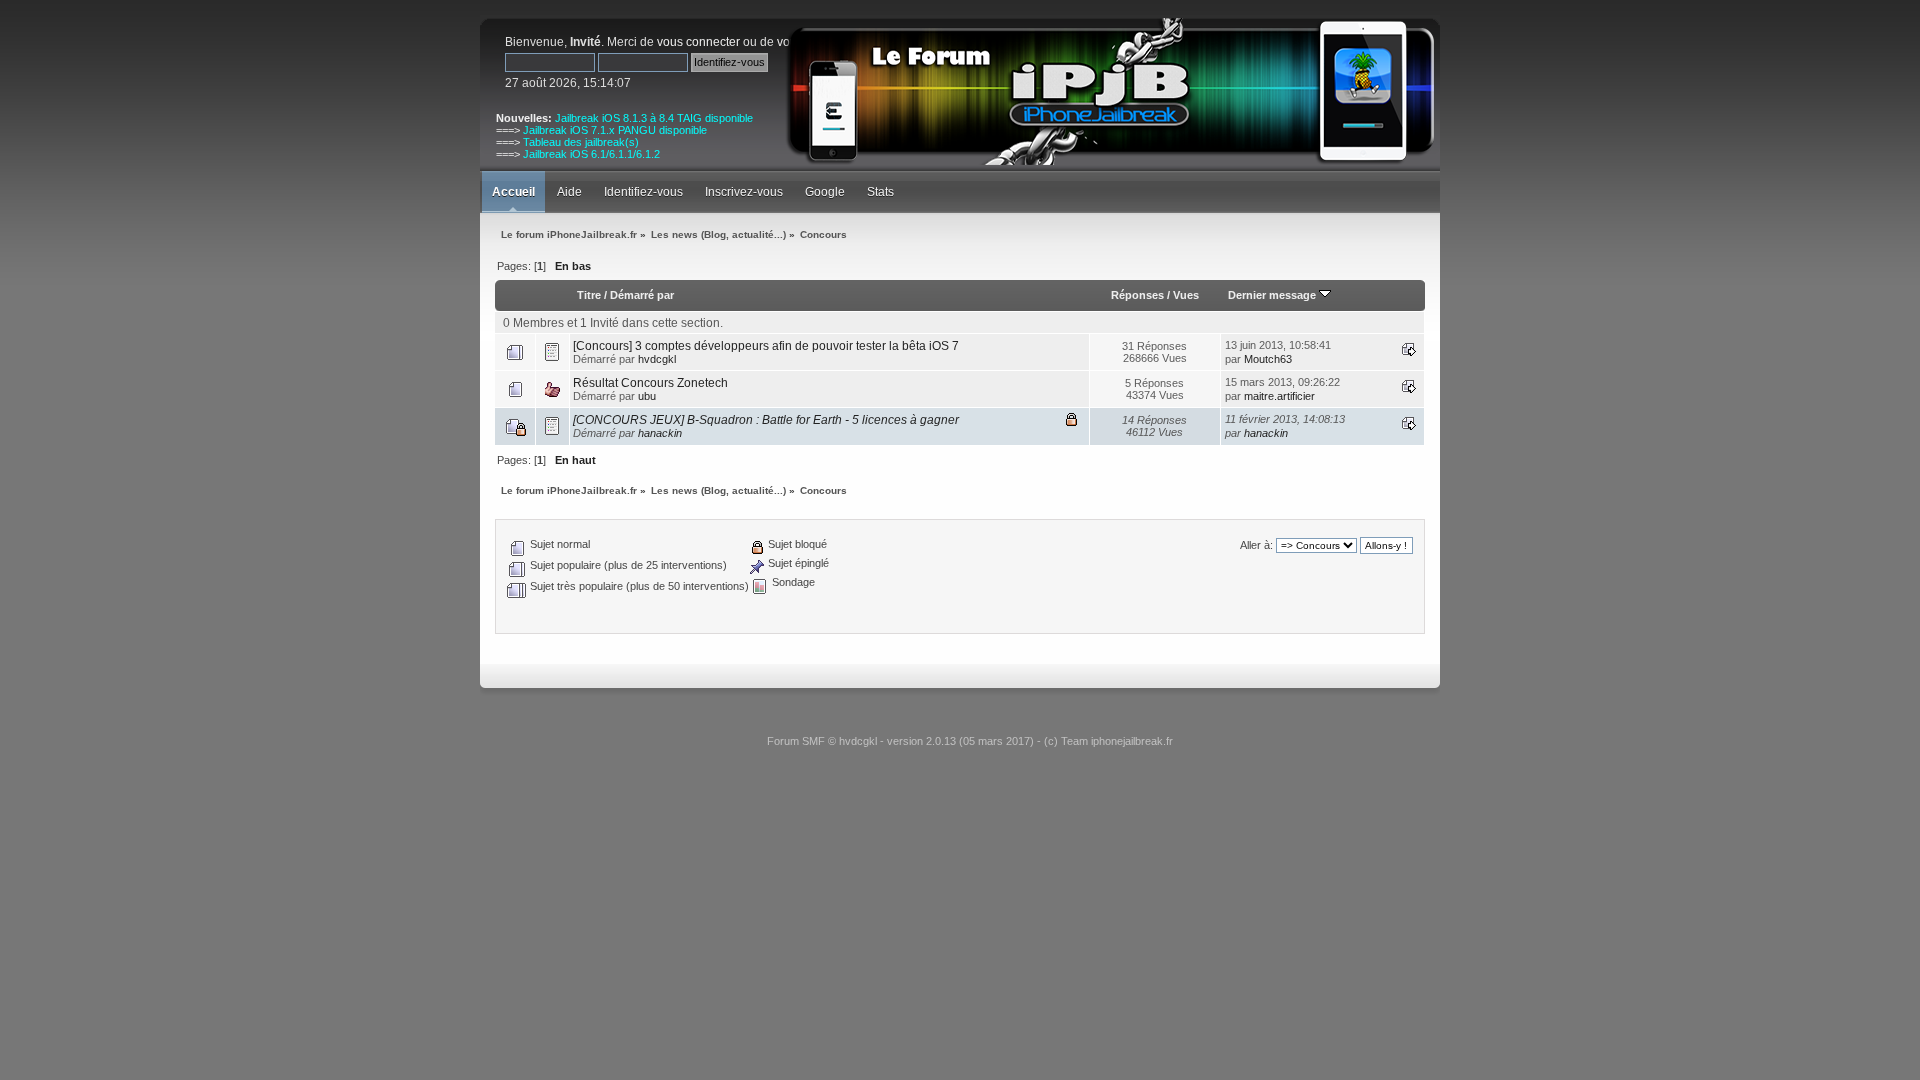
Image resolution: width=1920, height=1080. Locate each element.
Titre (589, 295)
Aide (569, 192)
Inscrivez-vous (744, 192)
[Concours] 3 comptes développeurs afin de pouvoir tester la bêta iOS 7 (766, 346)
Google (825, 192)
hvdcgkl (657, 359)
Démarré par (642, 295)
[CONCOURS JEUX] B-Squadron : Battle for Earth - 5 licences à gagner (766, 420)
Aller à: (1256, 545)
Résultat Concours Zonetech (650, 383)
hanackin (660, 433)
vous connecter (698, 42)
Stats (880, 192)
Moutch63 (1268, 359)
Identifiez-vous (643, 192)
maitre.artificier (1279, 396)
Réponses (1137, 295)
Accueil (513, 192)
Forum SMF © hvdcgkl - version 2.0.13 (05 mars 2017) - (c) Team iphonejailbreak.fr (970, 741)
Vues (1186, 295)
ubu (647, 396)
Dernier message (1273, 295)
